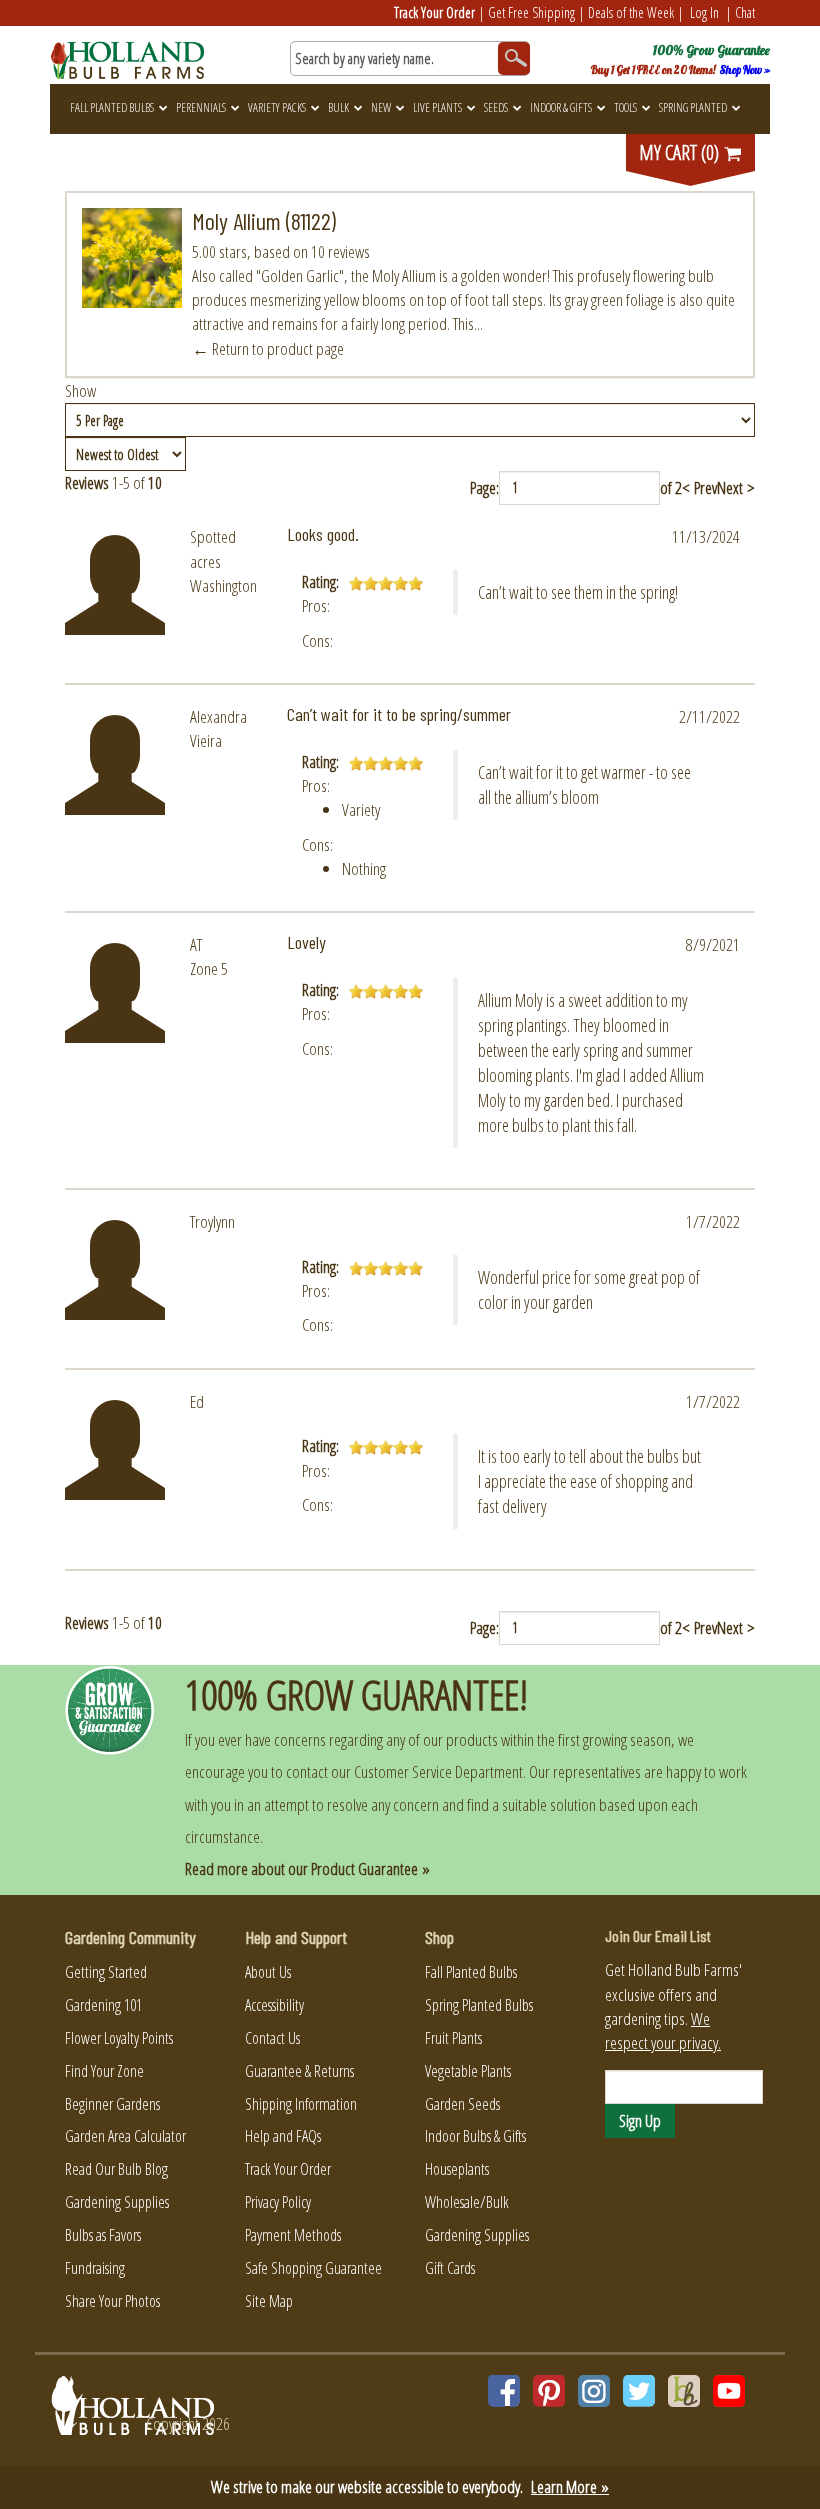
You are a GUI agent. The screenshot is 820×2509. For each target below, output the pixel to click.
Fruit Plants (453, 2038)
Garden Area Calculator (125, 2136)
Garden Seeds (462, 2104)
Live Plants (437, 107)
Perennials (201, 107)
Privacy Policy (278, 2202)
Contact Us (272, 2038)
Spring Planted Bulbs (479, 2005)
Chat (745, 12)
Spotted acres (213, 548)
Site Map (269, 2301)
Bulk (338, 107)
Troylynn (212, 1221)
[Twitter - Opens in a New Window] (639, 2391)
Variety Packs (277, 107)
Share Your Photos (112, 2301)
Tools (625, 107)
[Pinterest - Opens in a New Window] (549, 2391)
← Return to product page (268, 348)
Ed (197, 1401)
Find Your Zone (104, 2071)
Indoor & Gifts (561, 107)
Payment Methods (293, 2235)
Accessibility (274, 2005)
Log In (704, 12)
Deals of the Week (631, 12)
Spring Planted (693, 107)
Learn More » (570, 2486)
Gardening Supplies (117, 2202)
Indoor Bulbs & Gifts (475, 2136)
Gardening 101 (103, 2005)
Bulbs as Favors (103, 2235)
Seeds (496, 107)
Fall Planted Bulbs (112, 107)
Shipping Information (301, 2104)
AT (196, 944)
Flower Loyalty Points (119, 2038)
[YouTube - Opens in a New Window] (729, 2391)
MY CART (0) (681, 152)
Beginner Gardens (112, 2104)
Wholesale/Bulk (467, 2202)
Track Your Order (434, 12)
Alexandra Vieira (218, 728)
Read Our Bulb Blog (116, 2169)
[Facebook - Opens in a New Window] (504, 2391)
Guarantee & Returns (299, 2071)
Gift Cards (450, 2268)
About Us (268, 1972)
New (381, 107)
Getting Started (106, 1972)
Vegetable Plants (468, 2071)
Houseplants (457, 2169)
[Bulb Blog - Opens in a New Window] (684, 2391)
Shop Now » (745, 70)
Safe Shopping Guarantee (313, 2268)
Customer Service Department (438, 1771)
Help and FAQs (283, 2136)
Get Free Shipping (531, 12)
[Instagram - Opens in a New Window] (594, 2391)
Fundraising (95, 2268)
